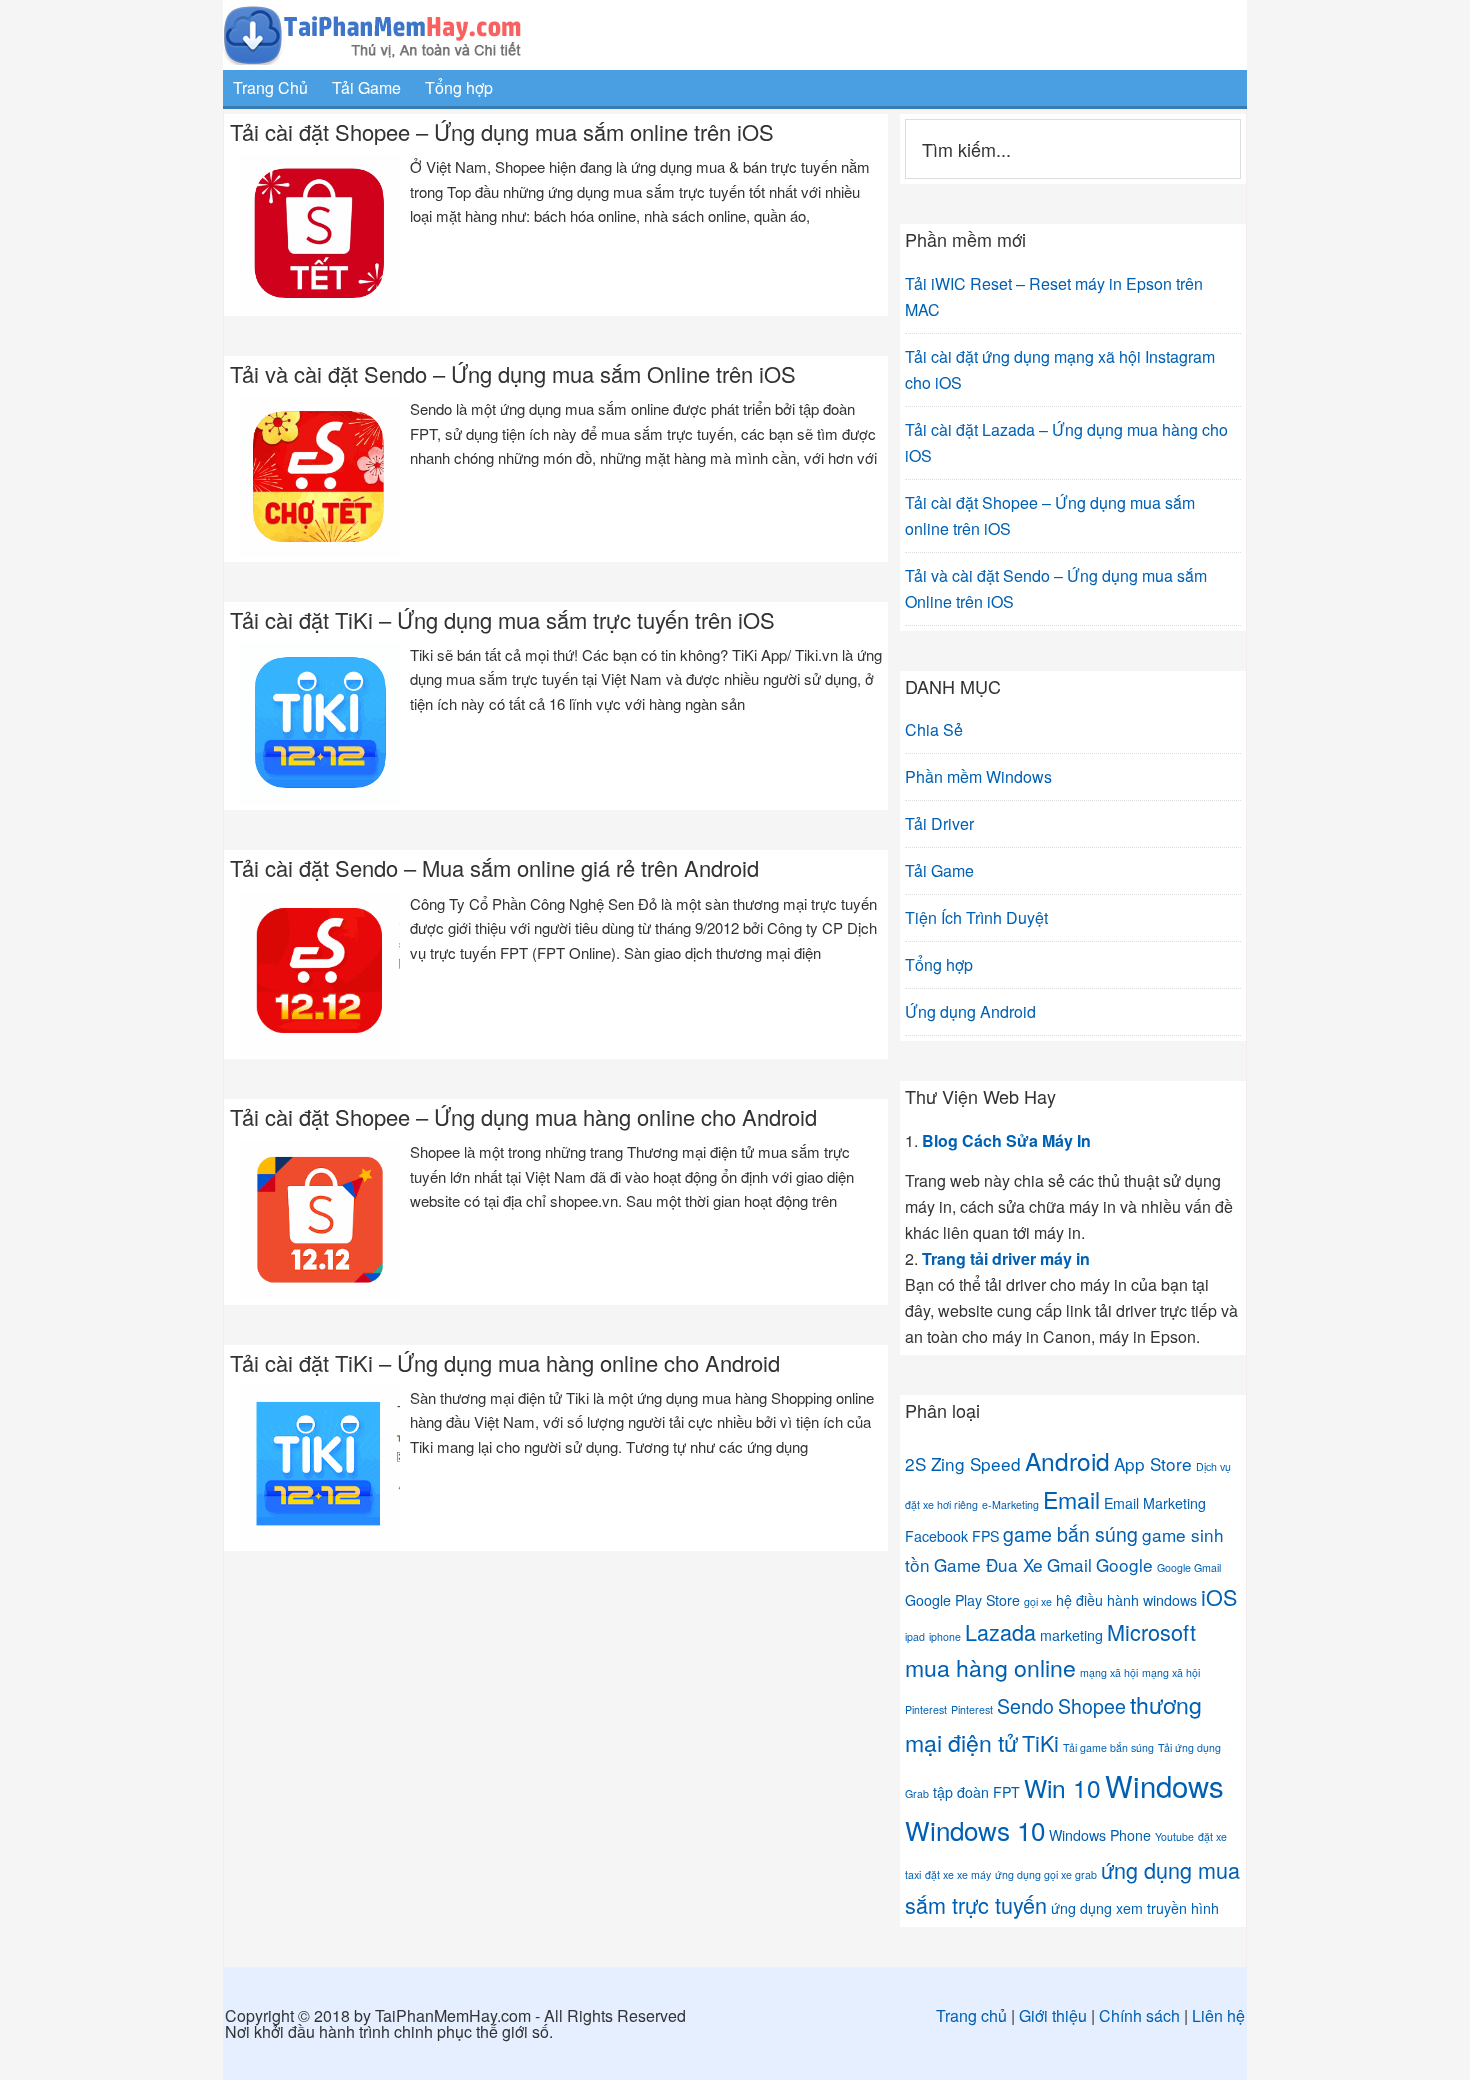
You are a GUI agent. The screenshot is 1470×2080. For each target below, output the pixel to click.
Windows (1164, 1785)
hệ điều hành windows (1126, 1600)
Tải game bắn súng (1108, 1747)
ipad (915, 1636)
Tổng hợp (939, 964)
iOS (1219, 1596)
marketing (1071, 1635)
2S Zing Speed (963, 1463)
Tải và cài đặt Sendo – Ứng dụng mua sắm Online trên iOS (513, 373)
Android (1067, 1460)
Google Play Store (962, 1600)
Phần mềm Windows (978, 776)
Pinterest (972, 1709)
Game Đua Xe (988, 1564)
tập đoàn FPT (976, 1792)
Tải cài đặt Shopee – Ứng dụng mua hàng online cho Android (523, 1116)
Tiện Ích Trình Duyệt (976, 917)
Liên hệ (1218, 2015)
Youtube (1174, 1836)
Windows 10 (975, 1829)
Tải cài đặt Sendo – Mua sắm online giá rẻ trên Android (494, 867)
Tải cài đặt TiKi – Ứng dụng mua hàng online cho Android (505, 1362)
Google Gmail (1189, 1567)
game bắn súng (1070, 1534)
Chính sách (1139, 2015)
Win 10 (1062, 1787)
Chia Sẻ (934, 729)
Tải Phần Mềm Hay (735, 35)
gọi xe (1038, 1601)
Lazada (1000, 1631)
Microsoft (1151, 1631)
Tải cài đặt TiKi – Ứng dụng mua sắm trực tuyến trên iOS (502, 619)
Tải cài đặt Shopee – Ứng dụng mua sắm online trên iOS (502, 131)
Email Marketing (1155, 1503)
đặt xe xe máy (958, 1874)
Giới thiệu (1053, 2015)
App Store (1153, 1463)
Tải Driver (939, 823)
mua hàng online (990, 1667)
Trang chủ (971, 2015)
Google (1124, 1564)
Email (1071, 1499)
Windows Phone (1100, 1835)
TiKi (1040, 1742)
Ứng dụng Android (970, 1011)
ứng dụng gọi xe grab (1046, 1874)
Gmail (1069, 1564)
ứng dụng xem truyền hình (1135, 1908)
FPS (985, 1536)
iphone (945, 1636)
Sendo (1025, 1706)
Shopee (1092, 1706)
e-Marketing (1010, 1504)
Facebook (936, 1536)
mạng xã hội (1109, 1672)
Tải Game (939, 870)
